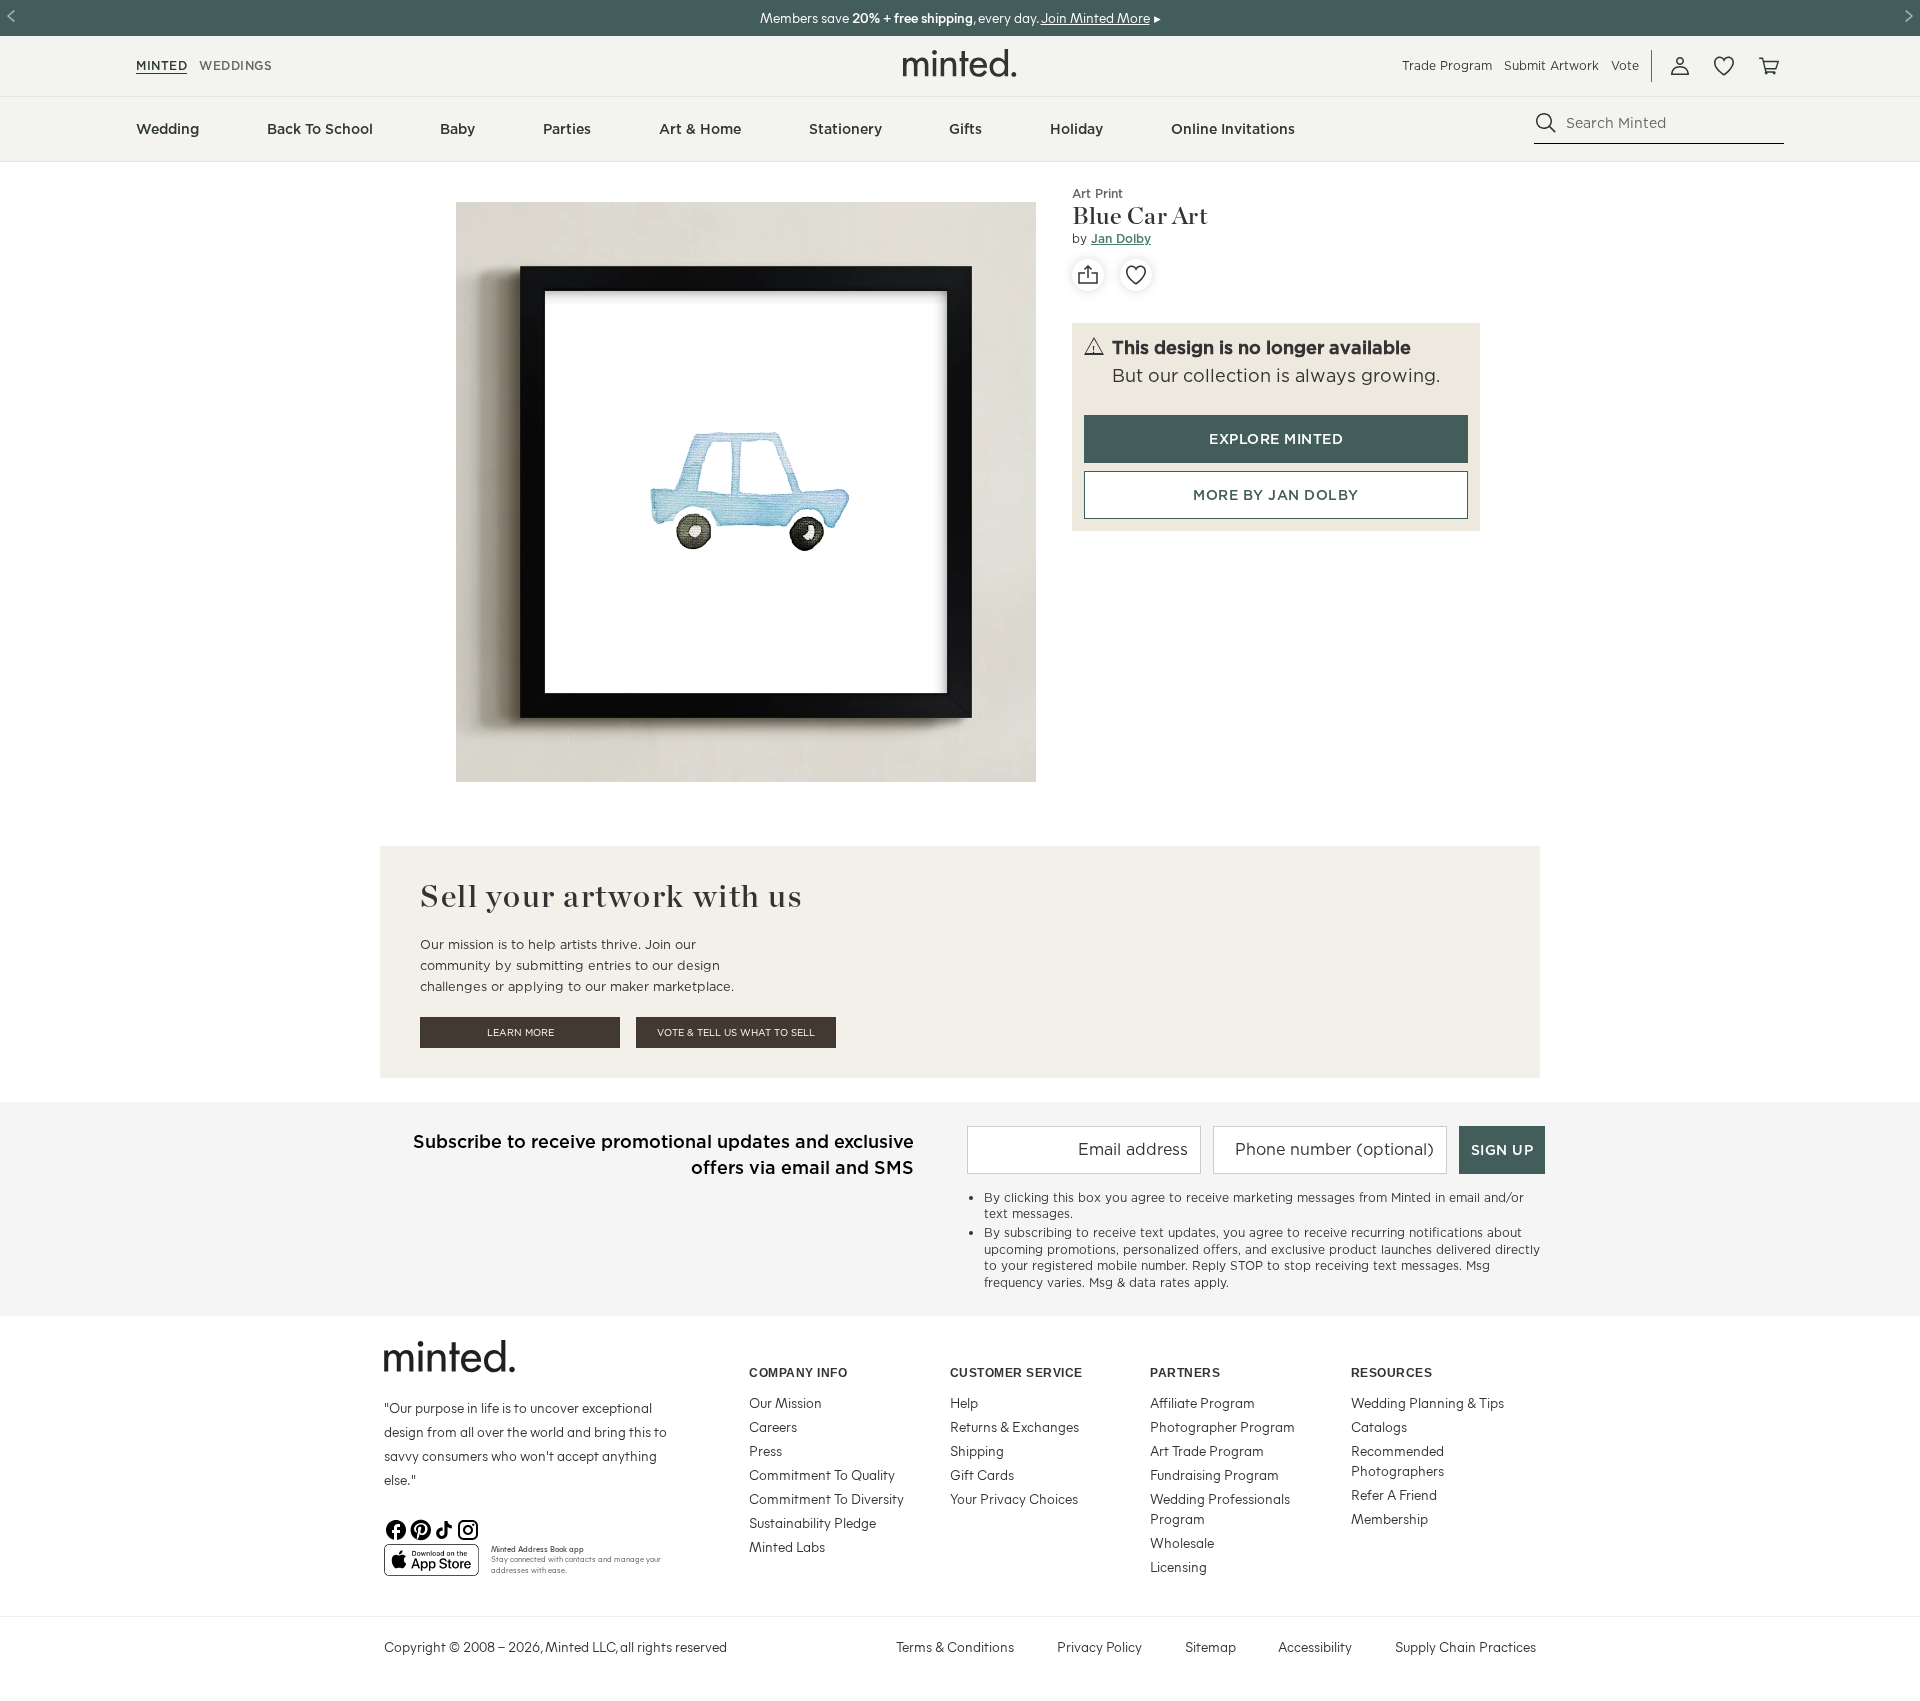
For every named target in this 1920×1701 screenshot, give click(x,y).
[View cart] (1768, 66)
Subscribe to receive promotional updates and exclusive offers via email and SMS (663, 1154)
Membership (1389, 1518)
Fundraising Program (1214, 1474)
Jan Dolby (1121, 238)
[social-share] (1088, 275)
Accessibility (1315, 1646)
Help (964, 1402)
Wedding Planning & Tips (1427, 1402)
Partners (1185, 1373)
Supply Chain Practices (1465, 1646)
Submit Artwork (1551, 65)
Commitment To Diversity (826, 1498)
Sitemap (1210, 1646)
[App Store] (431, 1568)
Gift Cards (982, 1474)
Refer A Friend (1394, 1494)
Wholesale (1182, 1542)
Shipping (977, 1450)
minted (161, 65)
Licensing (1178, 1566)
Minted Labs (787, 1546)
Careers (773, 1426)
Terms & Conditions (955, 1646)
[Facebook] (396, 1528)
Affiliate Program (1202, 1402)
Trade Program (1447, 65)
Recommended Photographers (1397, 1460)
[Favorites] (1724, 66)
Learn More (520, 1032)
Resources (1392, 1373)
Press (765, 1450)
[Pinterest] (420, 1528)
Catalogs (1379, 1426)
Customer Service (1016, 1373)
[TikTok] (444, 1528)
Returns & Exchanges (1014, 1426)
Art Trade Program (1207, 1450)
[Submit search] (1546, 123)
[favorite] (1136, 275)
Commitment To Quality (822, 1474)
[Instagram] (468, 1528)
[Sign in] (1680, 66)
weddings (235, 65)
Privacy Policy (1099, 1646)
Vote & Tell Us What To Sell (736, 1032)
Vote (1625, 65)
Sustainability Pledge (812, 1522)
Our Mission (785, 1402)
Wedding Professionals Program (1220, 1508)
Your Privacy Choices (1014, 1498)
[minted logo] (960, 63)
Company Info (798, 1373)
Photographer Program (1222, 1426)
